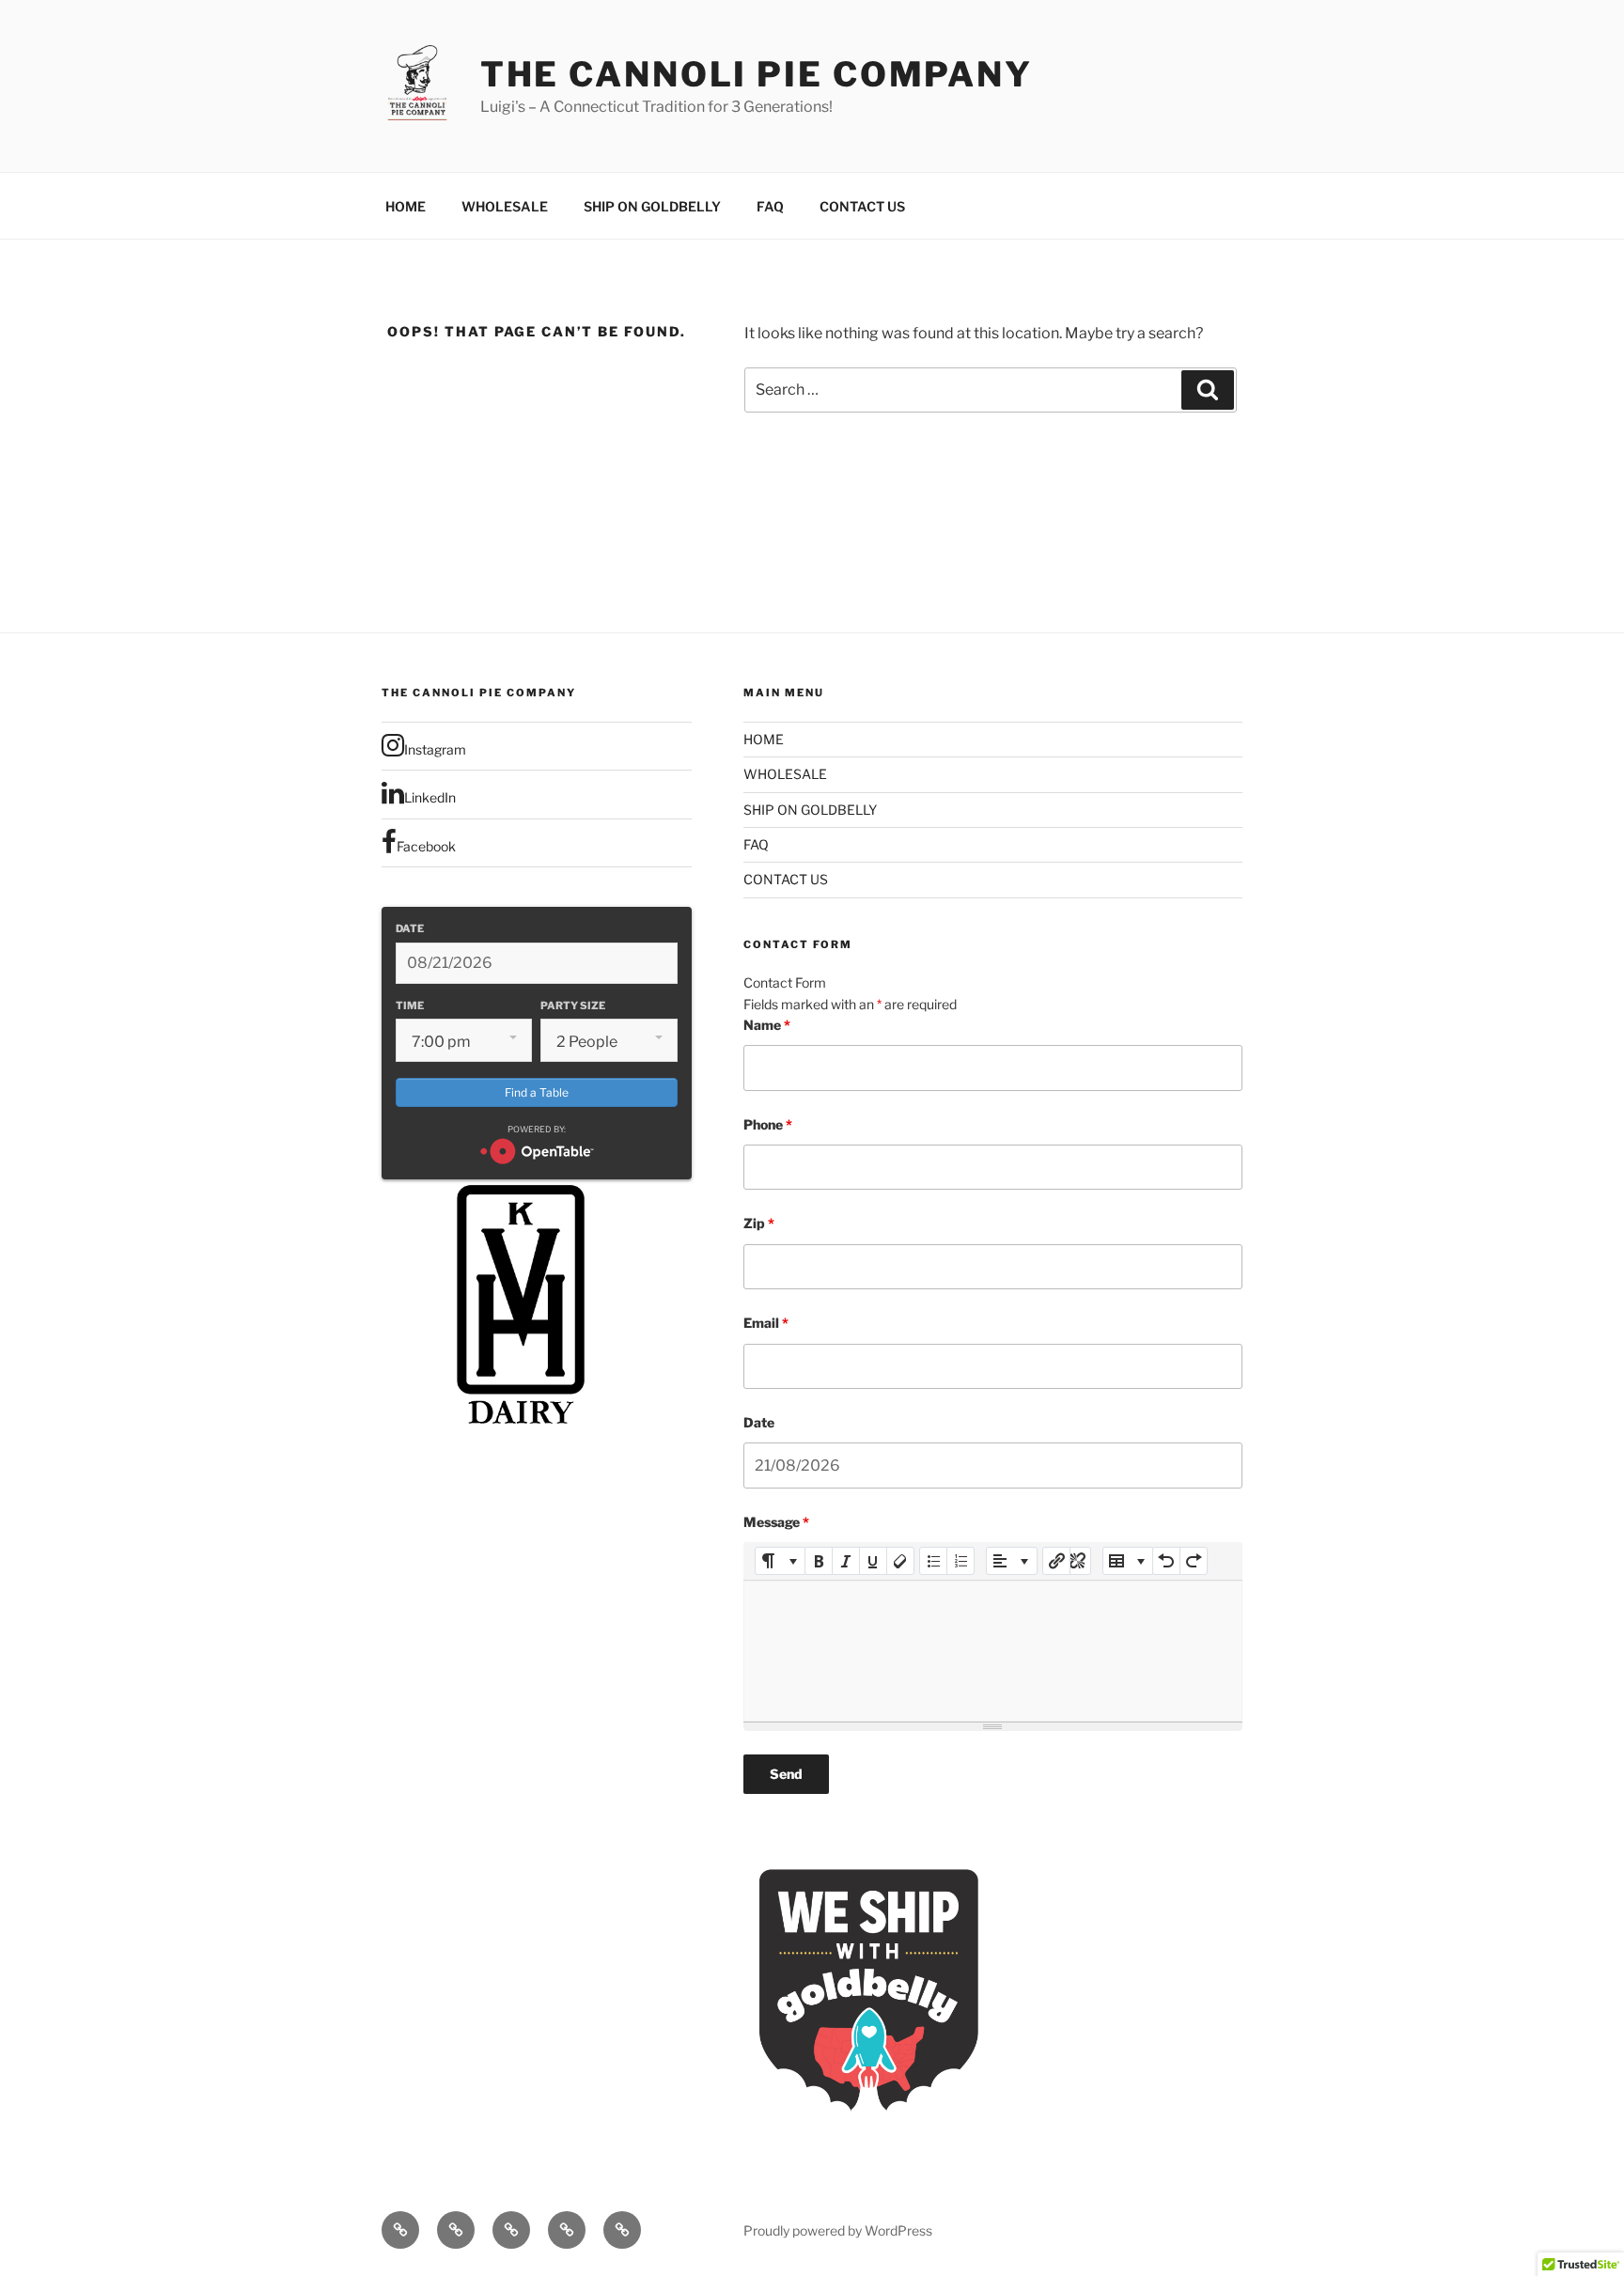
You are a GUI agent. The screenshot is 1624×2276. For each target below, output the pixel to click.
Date (410, 928)
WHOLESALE (505, 206)
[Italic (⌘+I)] (846, 1561)
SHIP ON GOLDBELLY (652, 206)
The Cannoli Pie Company (757, 74)
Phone (768, 1124)
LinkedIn (430, 797)
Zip (759, 1223)
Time (410, 1005)
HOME (406, 206)
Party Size (573, 1005)
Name (767, 1025)
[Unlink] (1077, 1561)
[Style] (781, 1561)
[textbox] (993, 1651)
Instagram (435, 749)
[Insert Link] (1056, 1561)
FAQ (770, 206)
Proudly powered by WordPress (838, 2230)
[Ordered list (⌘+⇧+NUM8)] (960, 1561)
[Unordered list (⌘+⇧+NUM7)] (933, 1561)
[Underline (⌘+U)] (873, 1561)
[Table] (1128, 1561)
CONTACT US (862, 206)
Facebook (426, 846)
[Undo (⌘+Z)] (1166, 1561)
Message (776, 1522)
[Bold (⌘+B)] (819, 1561)
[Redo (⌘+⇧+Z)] (1194, 1561)
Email (766, 1323)
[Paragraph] (1012, 1561)
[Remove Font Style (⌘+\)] (900, 1561)
